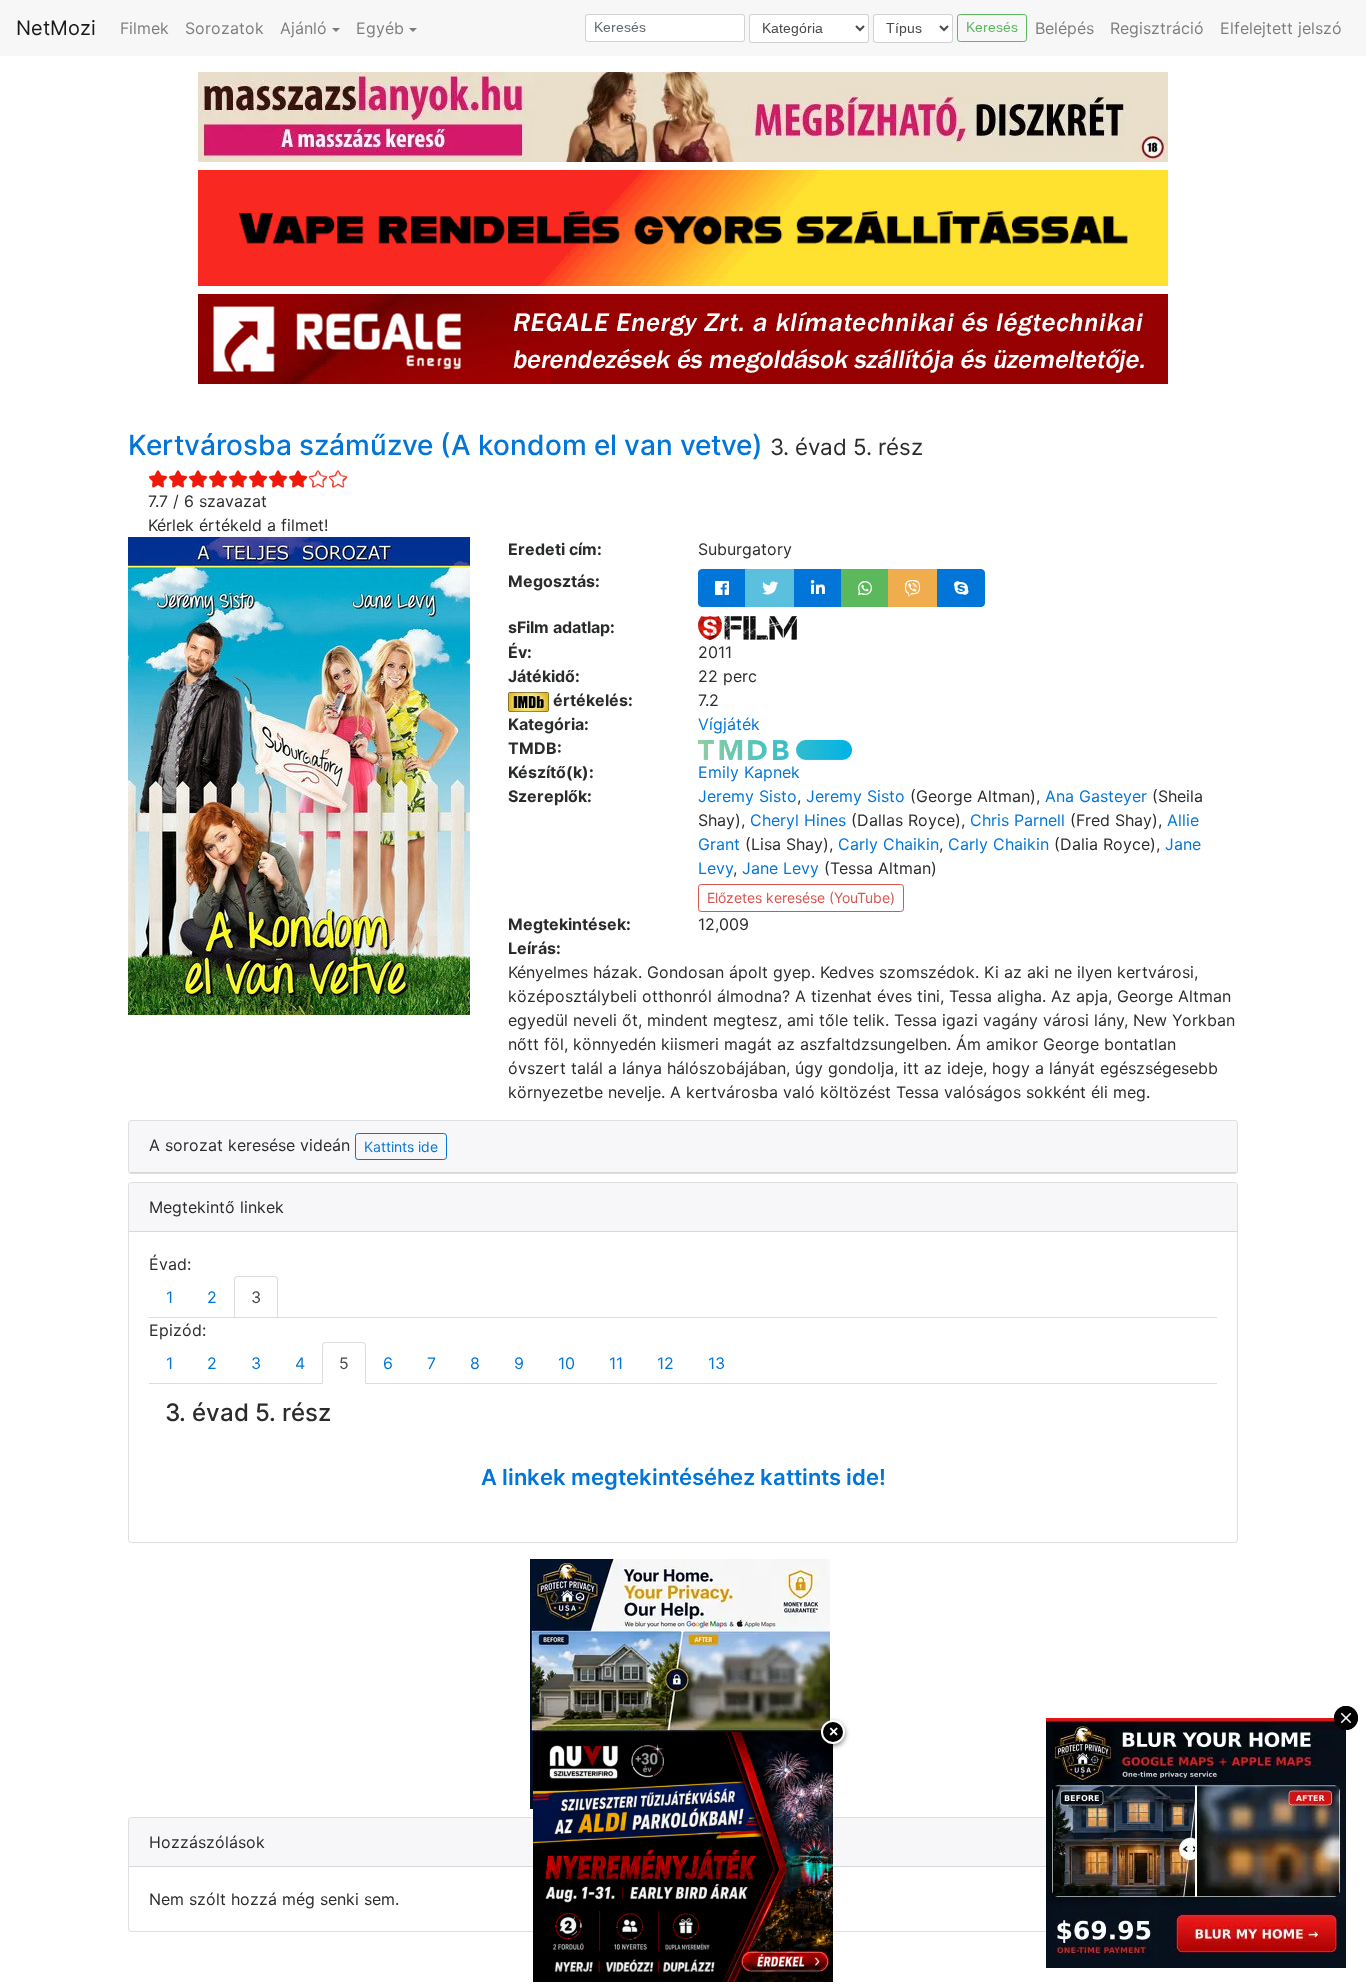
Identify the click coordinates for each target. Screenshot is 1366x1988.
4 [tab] (300, 1363)
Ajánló (303, 28)
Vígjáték (729, 724)
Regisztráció (1157, 28)
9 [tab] (519, 1363)
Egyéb (380, 28)
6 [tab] (388, 1363)
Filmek (144, 28)
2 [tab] (212, 1297)
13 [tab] (716, 1363)
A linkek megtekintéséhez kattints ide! (683, 1477)
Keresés (992, 27)
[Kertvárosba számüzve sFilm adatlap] (747, 627)
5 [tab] (344, 1363)
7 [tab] (431, 1363)
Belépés (1064, 28)
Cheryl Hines (798, 820)
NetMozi (56, 28)
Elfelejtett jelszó (1281, 28)
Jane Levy (780, 868)
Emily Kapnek (749, 772)
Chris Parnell (1017, 820)
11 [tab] (616, 1363)
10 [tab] (566, 1363)
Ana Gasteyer (1096, 796)
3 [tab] (256, 1297)
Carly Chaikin (888, 844)
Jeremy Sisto (747, 796)
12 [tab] (665, 1363)
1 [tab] (169, 1297)
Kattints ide (401, 1146)
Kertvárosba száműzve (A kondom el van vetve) (449, 445)
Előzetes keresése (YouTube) (801, 897)
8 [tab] (475, 1363)
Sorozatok (224, 28)
